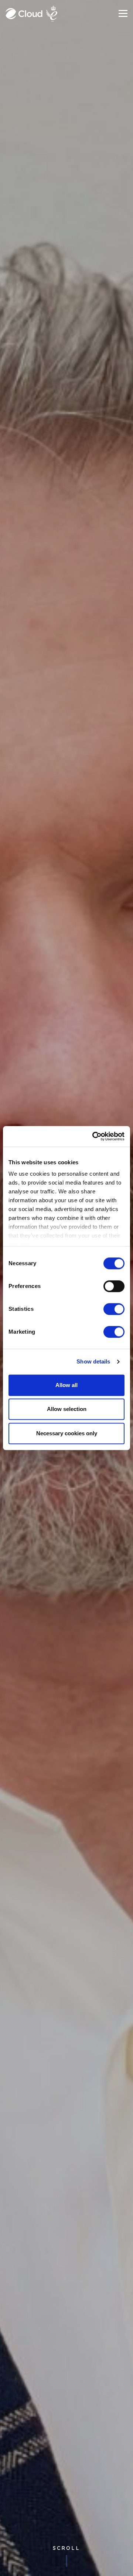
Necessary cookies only (67, 1433)
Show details (93, 1361)
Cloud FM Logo (24, 14)
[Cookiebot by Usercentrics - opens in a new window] (94, 1136)
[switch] (114, 1286)
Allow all (66, 1385)
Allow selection (67, 1409)
